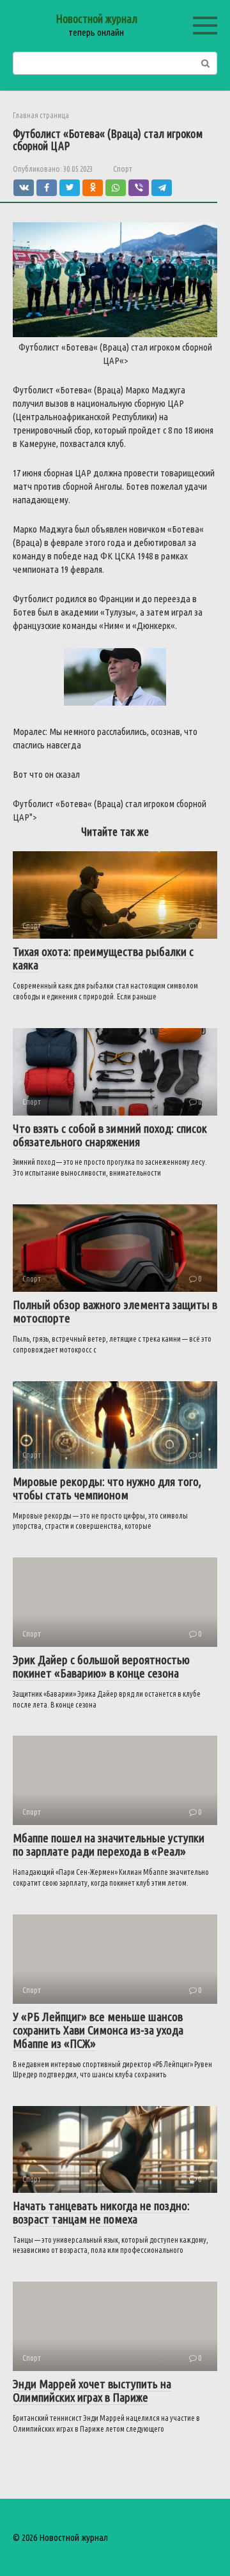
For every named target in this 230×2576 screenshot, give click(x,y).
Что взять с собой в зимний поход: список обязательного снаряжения (110, 1135)
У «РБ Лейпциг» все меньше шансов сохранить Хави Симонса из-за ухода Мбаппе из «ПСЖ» (98, 2030)
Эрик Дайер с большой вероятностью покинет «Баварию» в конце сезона (101, 1666)
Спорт (123, 169)
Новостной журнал (96, 19)
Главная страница (41, 115)
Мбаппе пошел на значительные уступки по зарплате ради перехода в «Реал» (109, 1845)
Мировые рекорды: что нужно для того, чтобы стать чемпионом (107, 1488)
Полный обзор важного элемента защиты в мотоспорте (115, 1311)
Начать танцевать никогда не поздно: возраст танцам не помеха (101, 2212)
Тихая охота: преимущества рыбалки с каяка (103, 958)
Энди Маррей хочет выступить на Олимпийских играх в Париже (92, 2390)
